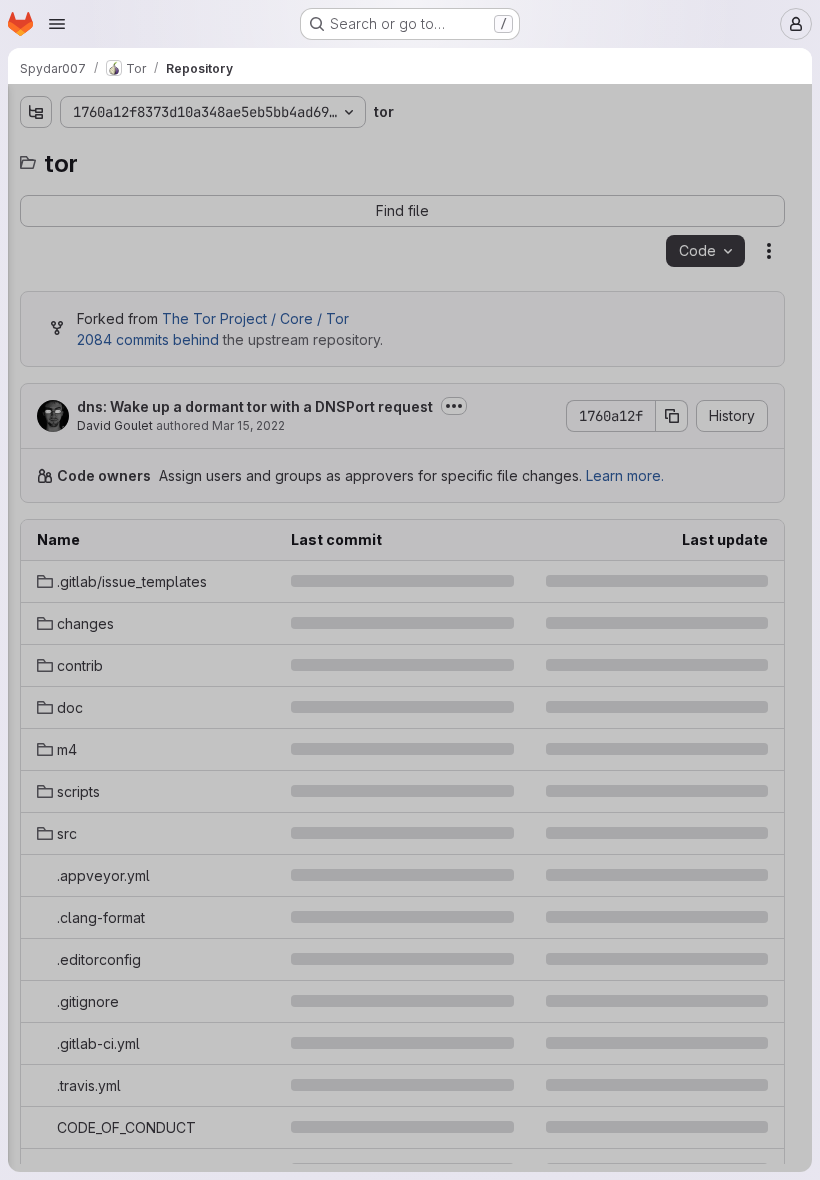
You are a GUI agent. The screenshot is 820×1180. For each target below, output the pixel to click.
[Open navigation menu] (57, 24)
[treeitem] (166, 187)
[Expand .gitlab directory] (36, 187)
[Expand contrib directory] (36, 251)
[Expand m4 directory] (36, 315)
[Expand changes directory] (36, 219)
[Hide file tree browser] (36, 112)
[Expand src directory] (36, 379)
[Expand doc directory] (36, 283)
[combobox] (164, 151)
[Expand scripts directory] (36, 347)
